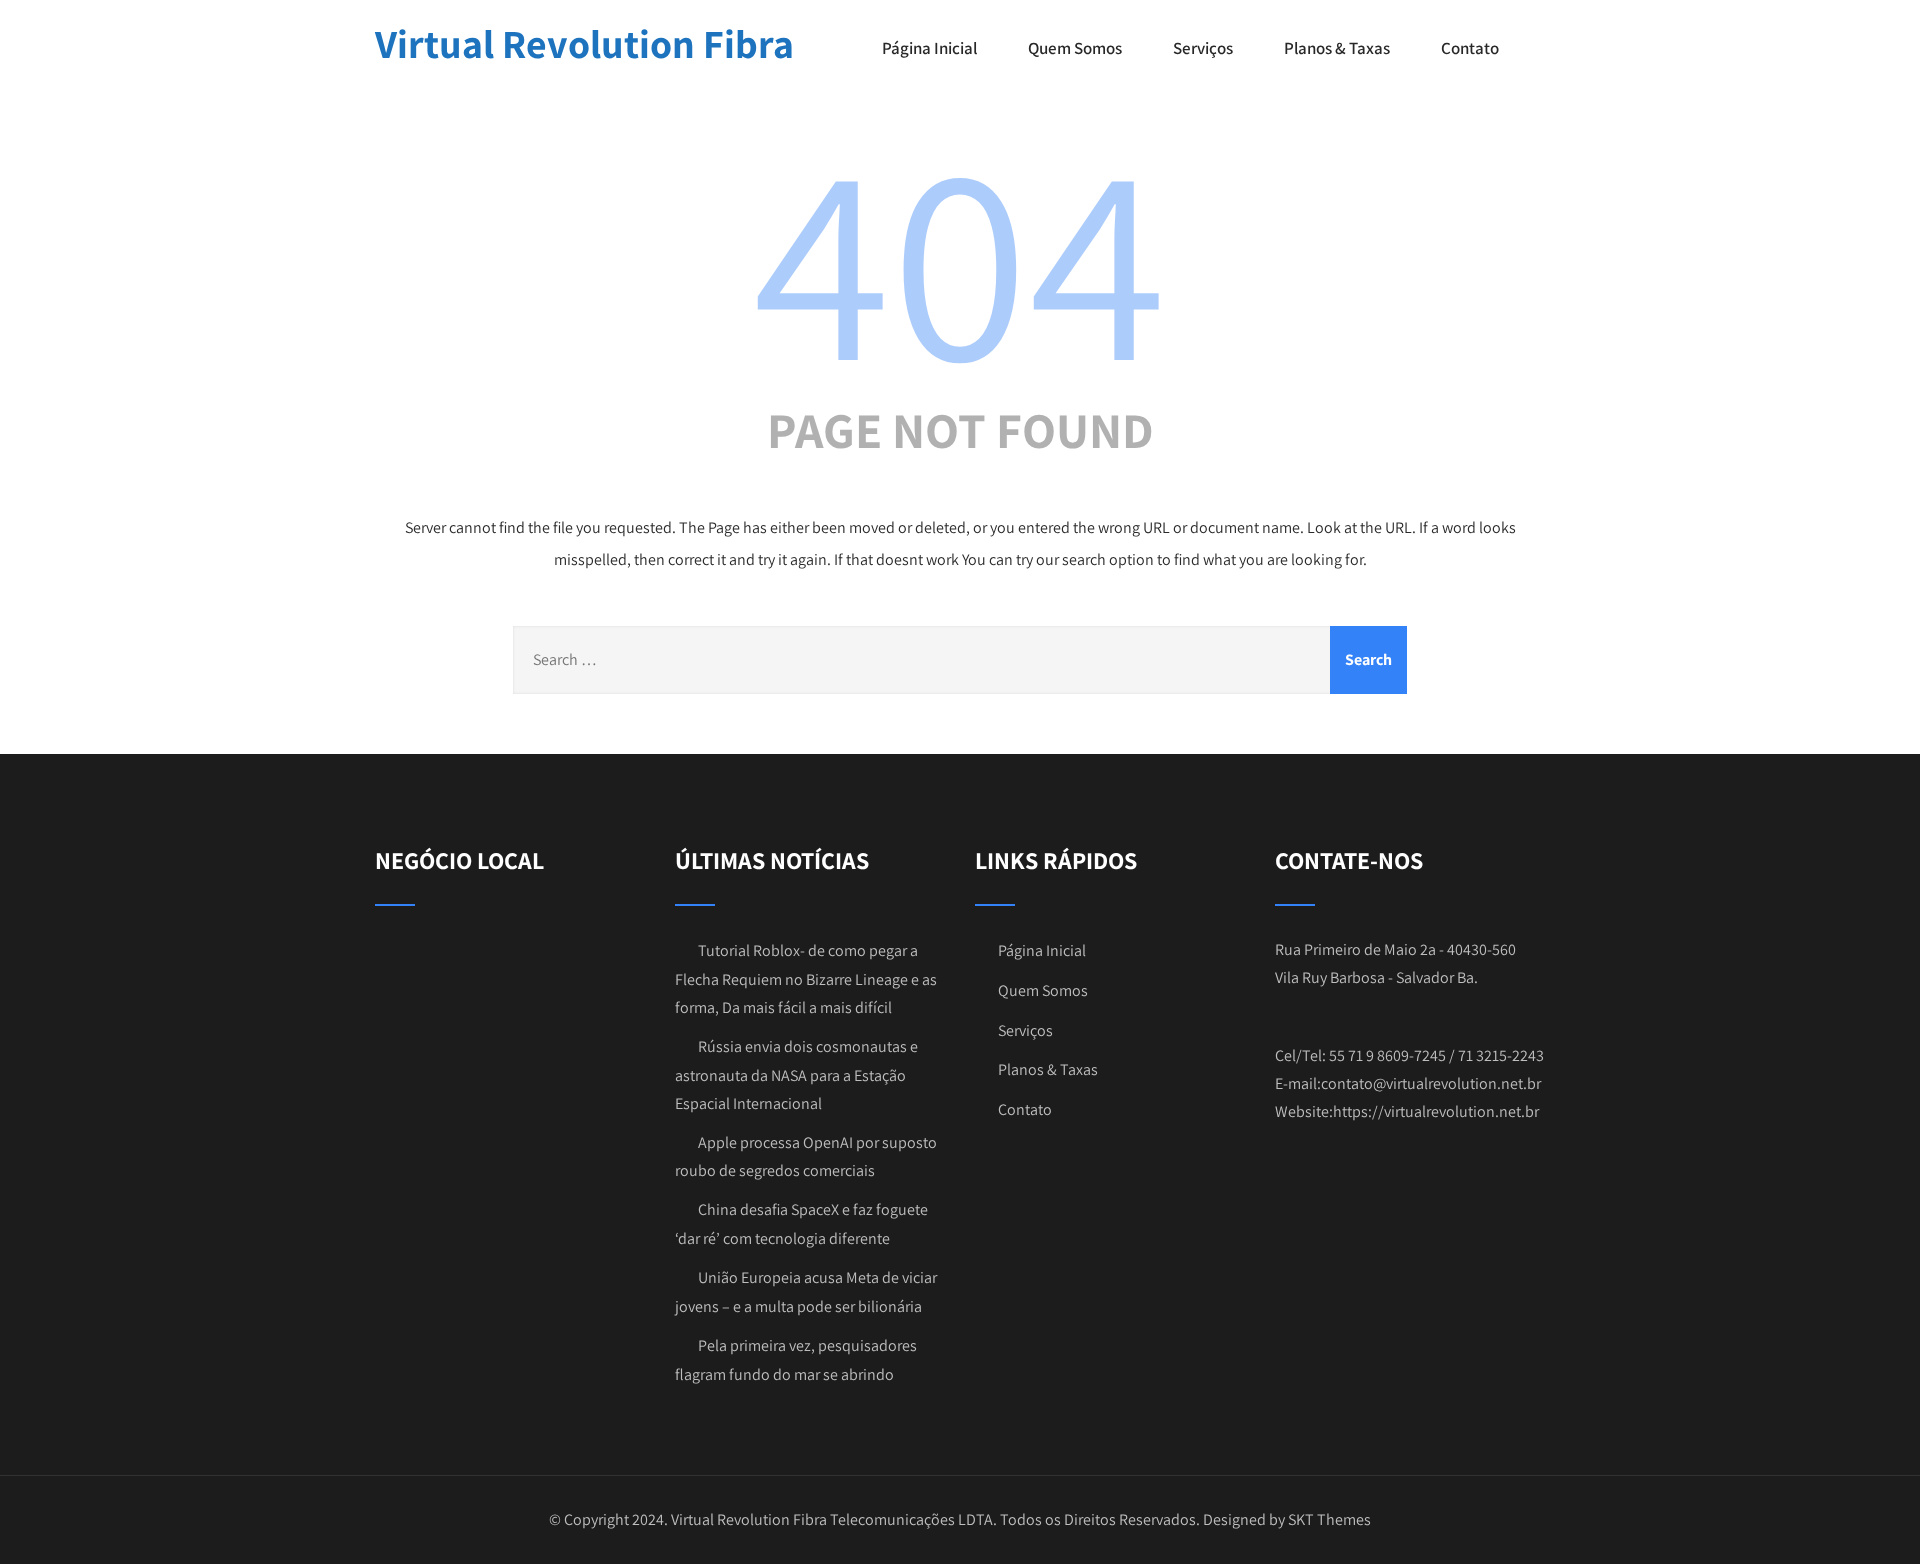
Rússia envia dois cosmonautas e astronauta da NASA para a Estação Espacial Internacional (796, 1075)
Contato (1470, 48)
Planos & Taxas (1337, 48)
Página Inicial (929, 48)
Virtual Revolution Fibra (584, 43)
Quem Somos (1075, 48)
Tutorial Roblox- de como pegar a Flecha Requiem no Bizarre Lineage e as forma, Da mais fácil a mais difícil (806, 979)
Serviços (1203, 48)
